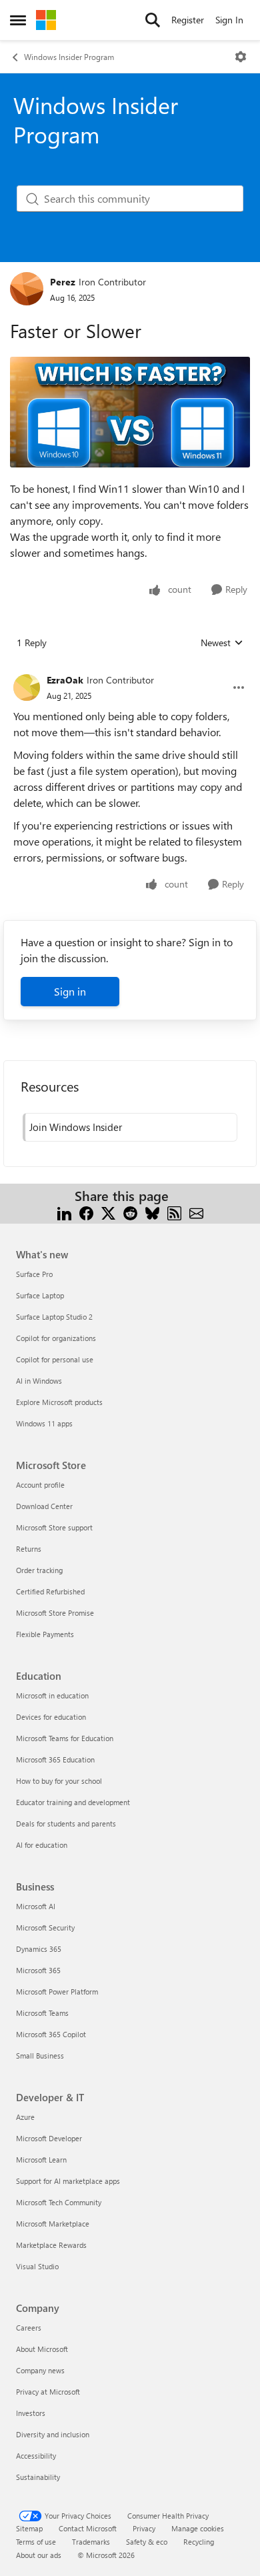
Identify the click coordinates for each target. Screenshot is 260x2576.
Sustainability (38, 2477)
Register (188, 20)
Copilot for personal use (55, 1359)
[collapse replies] (130, 670)
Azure (25, 2117)
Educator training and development (73, 1802)
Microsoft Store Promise (55, 1613)
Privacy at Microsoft (48, 2392)
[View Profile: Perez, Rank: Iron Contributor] (27, 289)
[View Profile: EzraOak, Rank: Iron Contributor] (27, 688)
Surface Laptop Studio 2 (54, 1317)
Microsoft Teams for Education (65, 1738)
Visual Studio (37, 2266)
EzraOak (65, 680)
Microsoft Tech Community (59, 2202)
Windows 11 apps (44, 1423)
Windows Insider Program (69, 57)
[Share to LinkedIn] (64, 1212)
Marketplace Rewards (51, 2245)
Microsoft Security (45, 1927)
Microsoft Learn (41, 2160)
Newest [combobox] (222, 643)
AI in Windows (39, 1381)
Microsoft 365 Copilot (51, 2034)
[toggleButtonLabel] (241, 57)
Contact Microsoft (88, 2528)
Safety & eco (147, 2542)
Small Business (40, 2056)
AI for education (42, 1845)
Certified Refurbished (50, 1591)
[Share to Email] (196, 1212)
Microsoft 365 (38, 1970)
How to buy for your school (59, 1781)
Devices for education (51, 1717)
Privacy (144, 2528)
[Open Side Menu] (18, 20)
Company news (40, 2370)
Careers (29, 2328)
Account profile (40, 1485)
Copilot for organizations (56, 1338)
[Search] (153, 20)
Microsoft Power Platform (57, 1992)
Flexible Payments (45, 1634)
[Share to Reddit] (130, 1212)
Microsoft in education (52, 1695)
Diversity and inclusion (53, 2434)
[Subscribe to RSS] (174, 1212)
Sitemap (29, 2528)
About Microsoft (42, 2349)
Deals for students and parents (66, 1823)
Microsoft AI (36, 1906)
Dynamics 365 (39, 1949)
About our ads (39, 2555)
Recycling (199, 2542)
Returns (29, 1549)
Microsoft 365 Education (55, 1759)
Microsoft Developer (49, 2138)
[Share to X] (108, 1212)
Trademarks (91, 2542)
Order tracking (39, 1570)
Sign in (70, 991)
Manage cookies (198, 2528)
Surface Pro (34, 1274)
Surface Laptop (40, 1295)
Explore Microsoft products (59, 1402)
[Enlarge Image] (130, 412)
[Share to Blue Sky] (152, 1212)
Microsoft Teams (42, 2013)
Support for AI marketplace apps (68, 2181)
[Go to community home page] (46, 20)
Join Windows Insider (76, 1127)
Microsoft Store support (54, 1527)
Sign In (229, 20)
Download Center (44, 1506)
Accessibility (36, 2456)
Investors (31, 2413)
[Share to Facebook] (86, 1212)
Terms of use (36, 2542)
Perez (63, 282)
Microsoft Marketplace (53, 2224)
